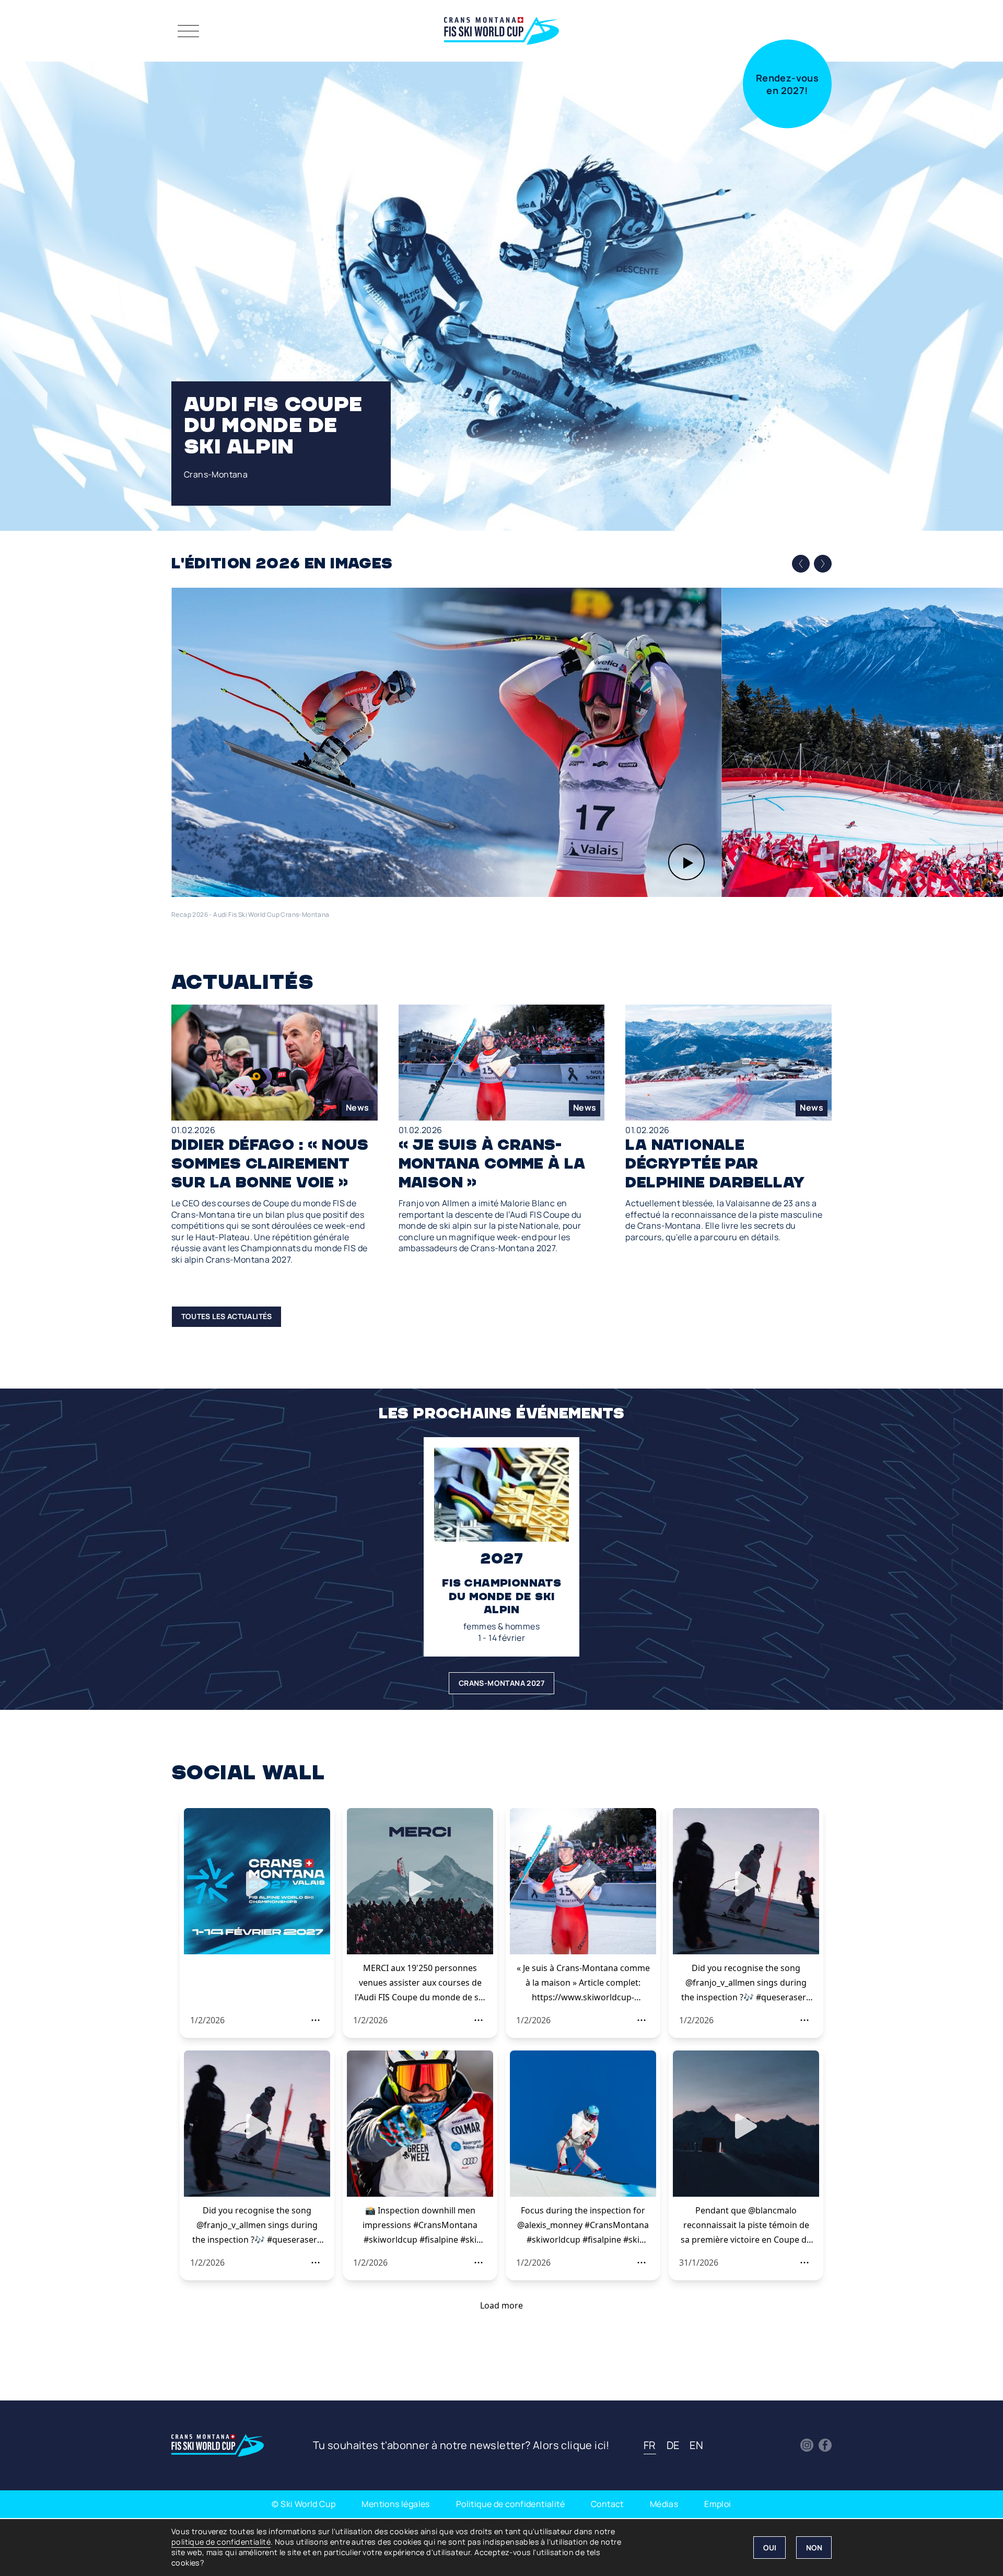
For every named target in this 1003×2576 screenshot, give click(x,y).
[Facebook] (825, 2445)
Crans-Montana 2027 (501, 1683)
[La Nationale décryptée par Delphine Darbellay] (728, 1124)
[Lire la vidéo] (446, 742)
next (823, 563)
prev (801, 564)
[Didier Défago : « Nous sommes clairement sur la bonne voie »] (275, 1135)
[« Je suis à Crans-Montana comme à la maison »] (502, 1129)
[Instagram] (807, 2445)
